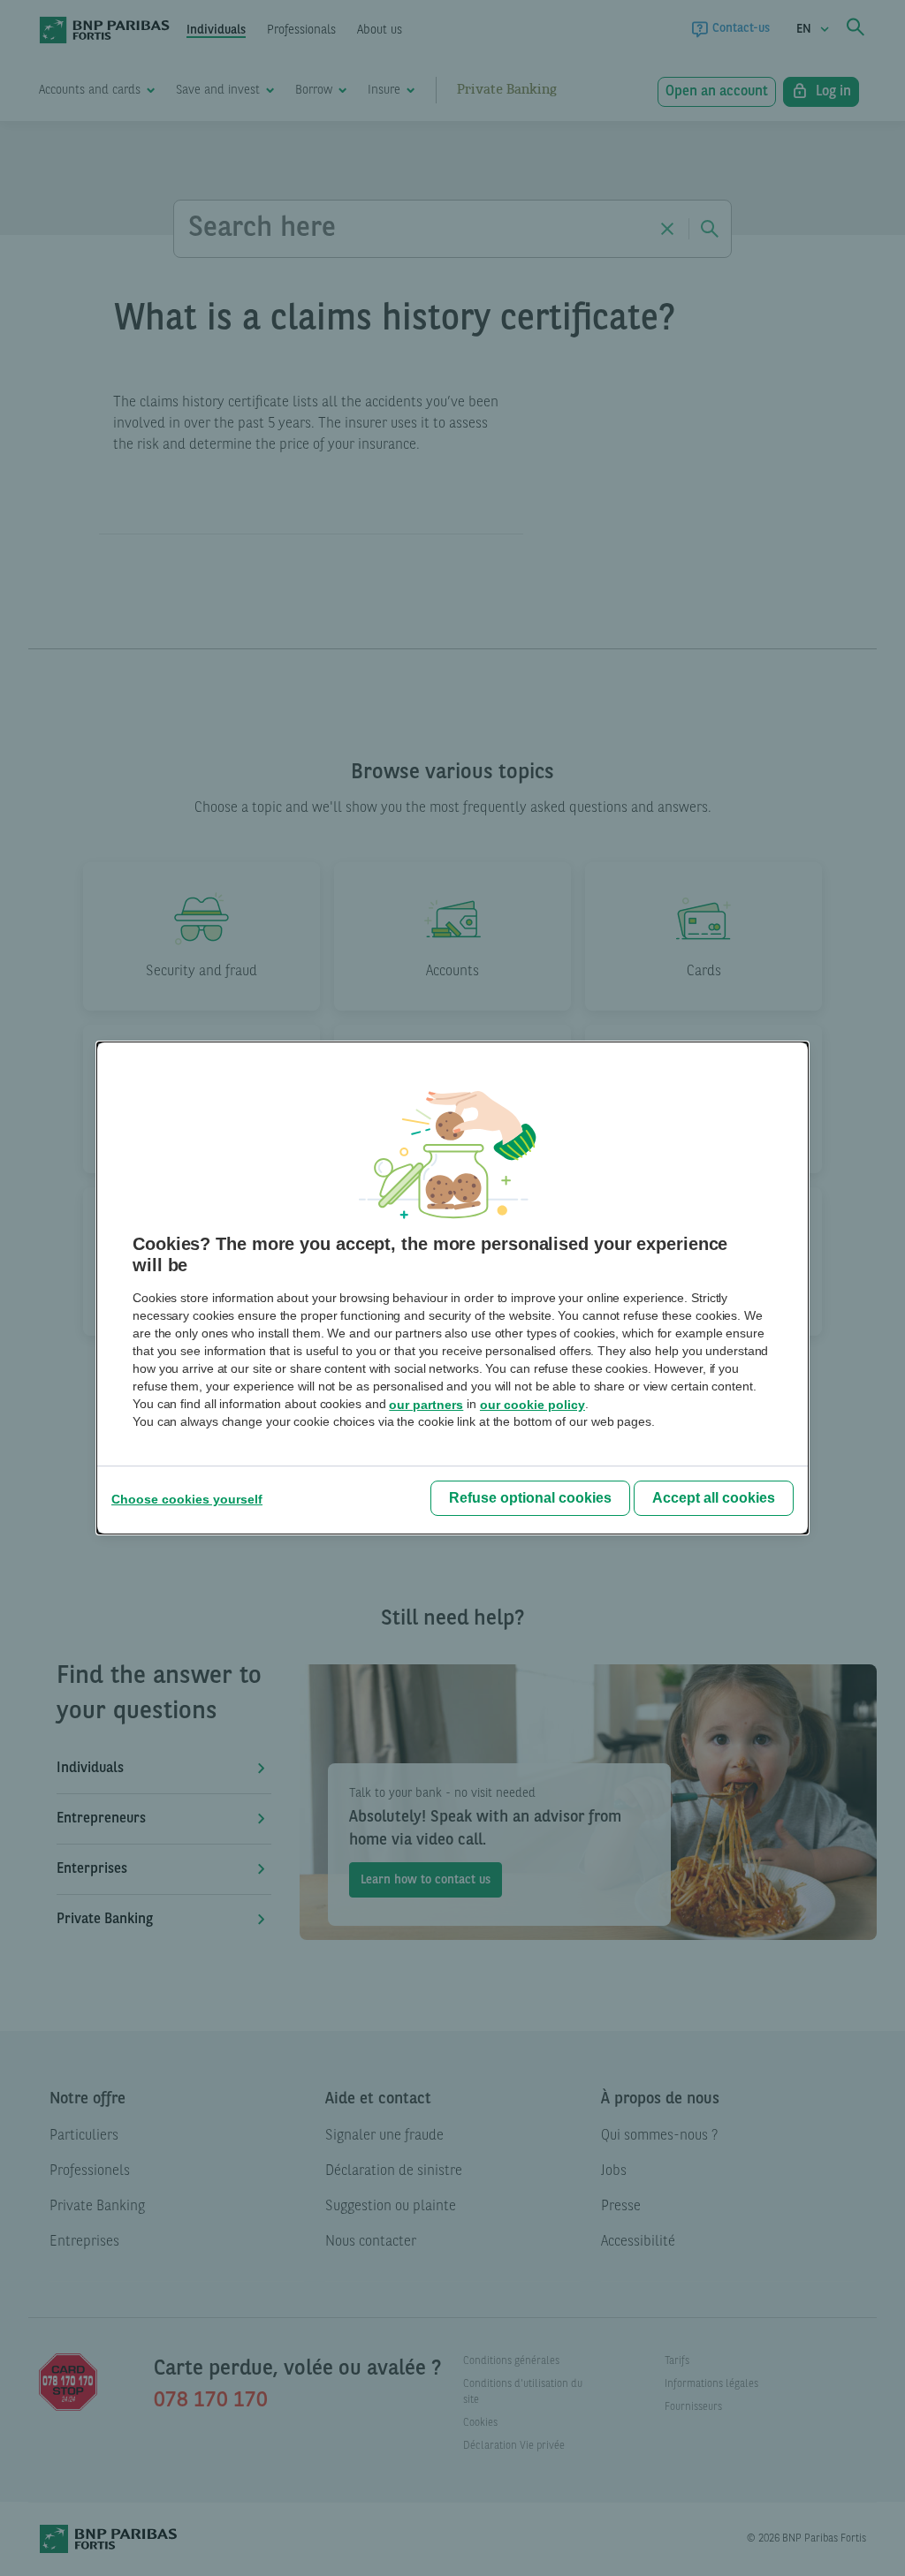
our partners (426, 1405)
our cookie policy (532, 1405)
